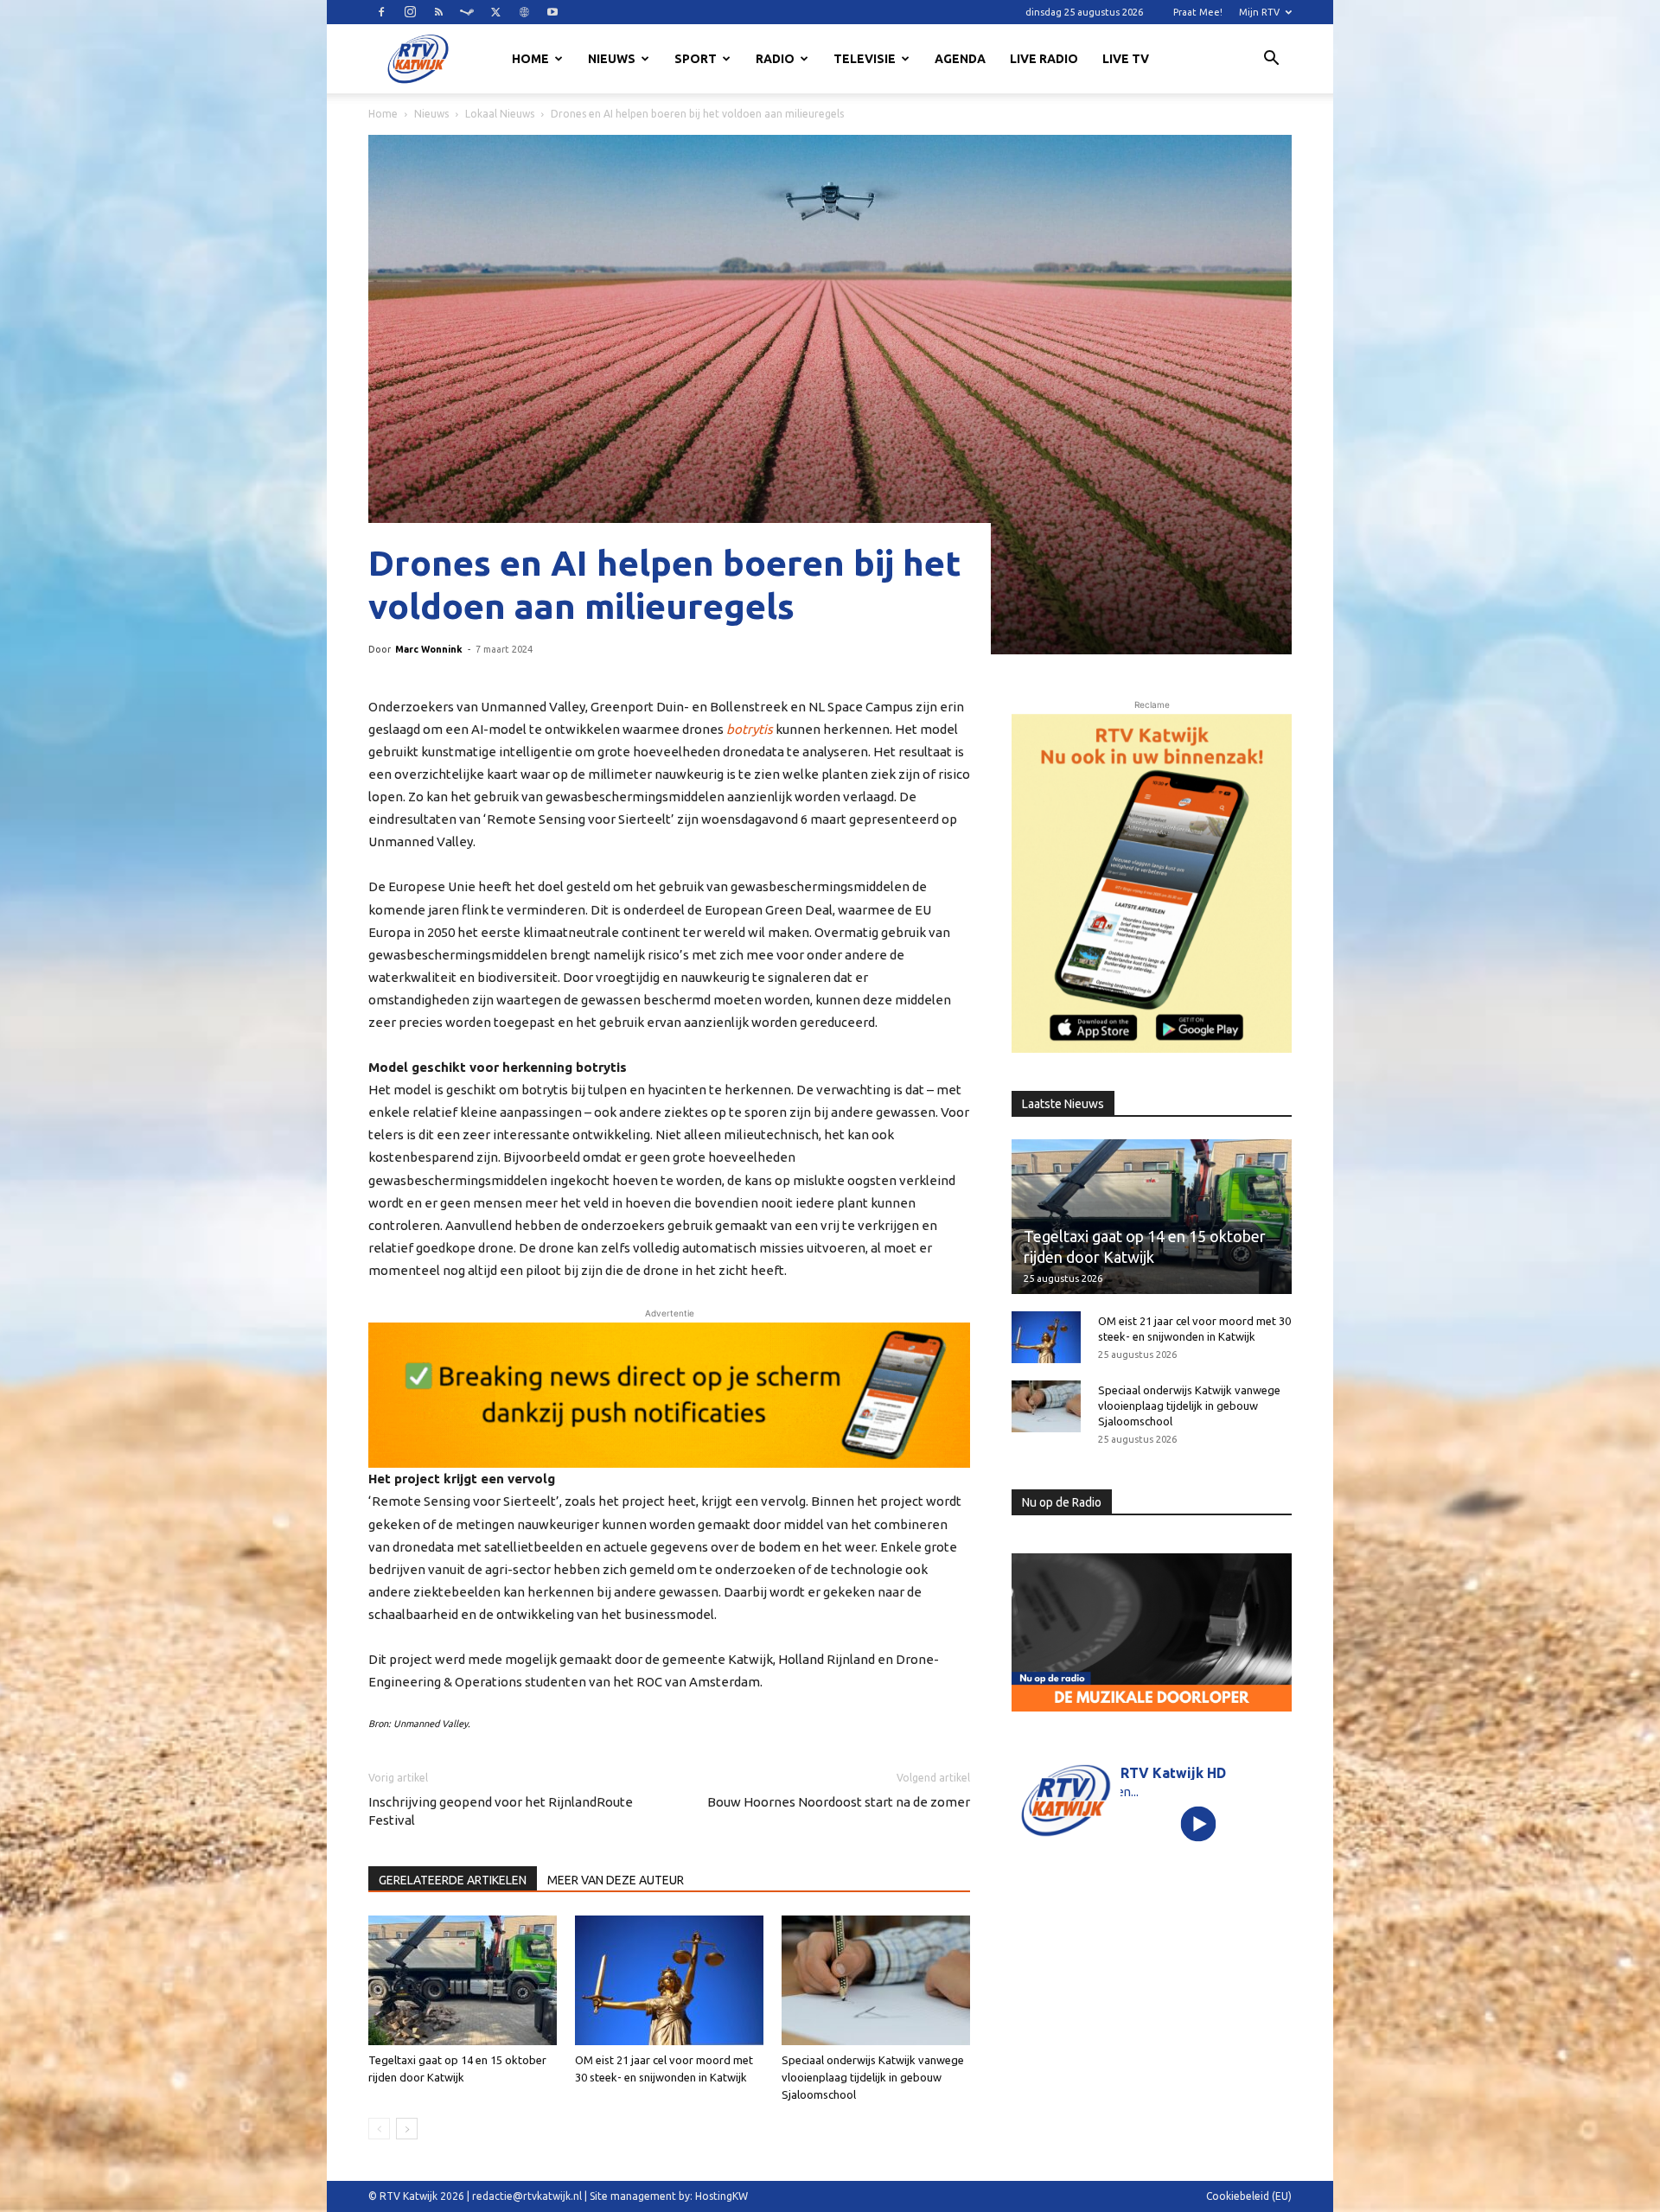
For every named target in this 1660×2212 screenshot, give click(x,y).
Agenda (960, 59)
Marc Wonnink (429, 649)
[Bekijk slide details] (669, 1395)
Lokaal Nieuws (500, 114)
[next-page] (407, 2129)
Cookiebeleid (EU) (1249, 2196)
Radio (775, 59)
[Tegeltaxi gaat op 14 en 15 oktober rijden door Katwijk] (463, 1980)
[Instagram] (410, 12)
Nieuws (612, 59)
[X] (495, 12)
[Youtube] (552, 12)
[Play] (1199, 1823)
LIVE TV (1126, 59)
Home (530, 59)
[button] (1271, 61)
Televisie (865, 59)
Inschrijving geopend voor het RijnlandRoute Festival (501, 1811)
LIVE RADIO (1044, 59)
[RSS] (438, 12)
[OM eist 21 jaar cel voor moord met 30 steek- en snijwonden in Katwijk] (669, 1980)
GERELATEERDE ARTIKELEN (453, 1880)
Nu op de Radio (1062, 1502)
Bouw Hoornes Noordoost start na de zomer (839, 1802)
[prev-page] (379, 2129)
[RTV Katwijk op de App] (1152, 883)
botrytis (750, 729)
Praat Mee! (1198, 12)
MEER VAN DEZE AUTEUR (616, 1880)
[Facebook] (381, 12)
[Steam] (467, 12)
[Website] (524, 12)
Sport (696, 59)
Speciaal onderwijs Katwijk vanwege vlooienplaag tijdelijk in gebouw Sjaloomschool (873, 2077)
